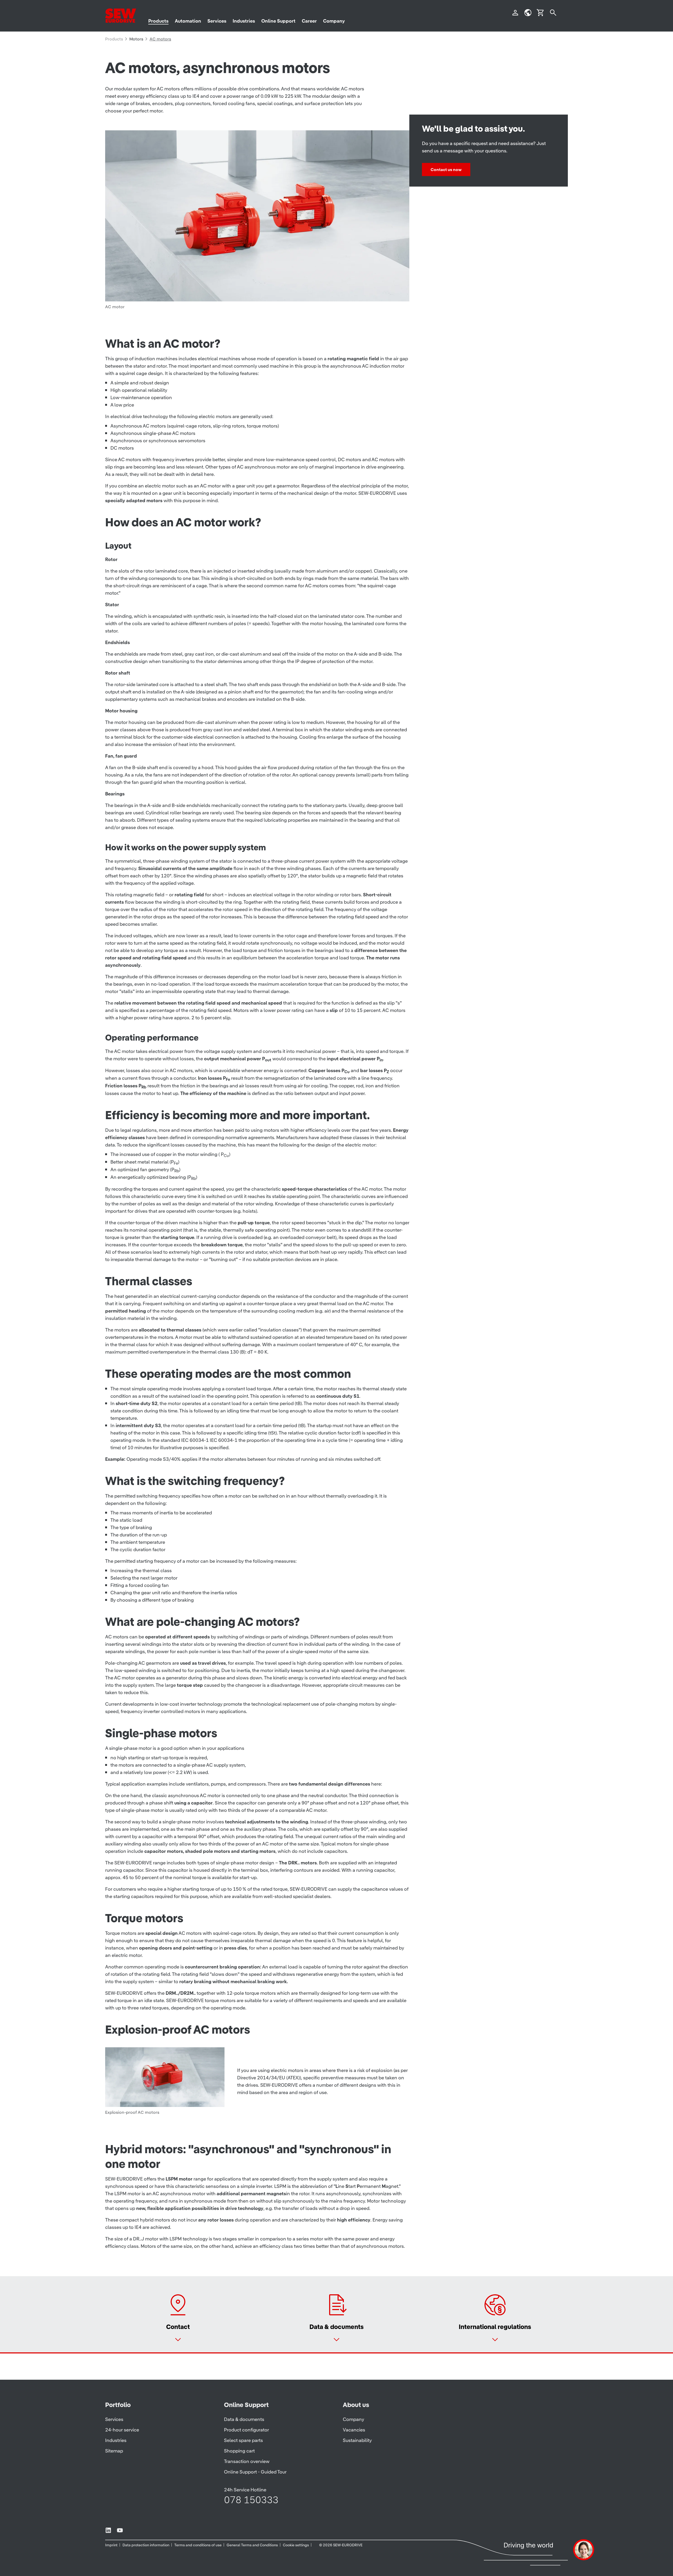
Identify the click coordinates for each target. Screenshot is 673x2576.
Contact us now (446, 169)
